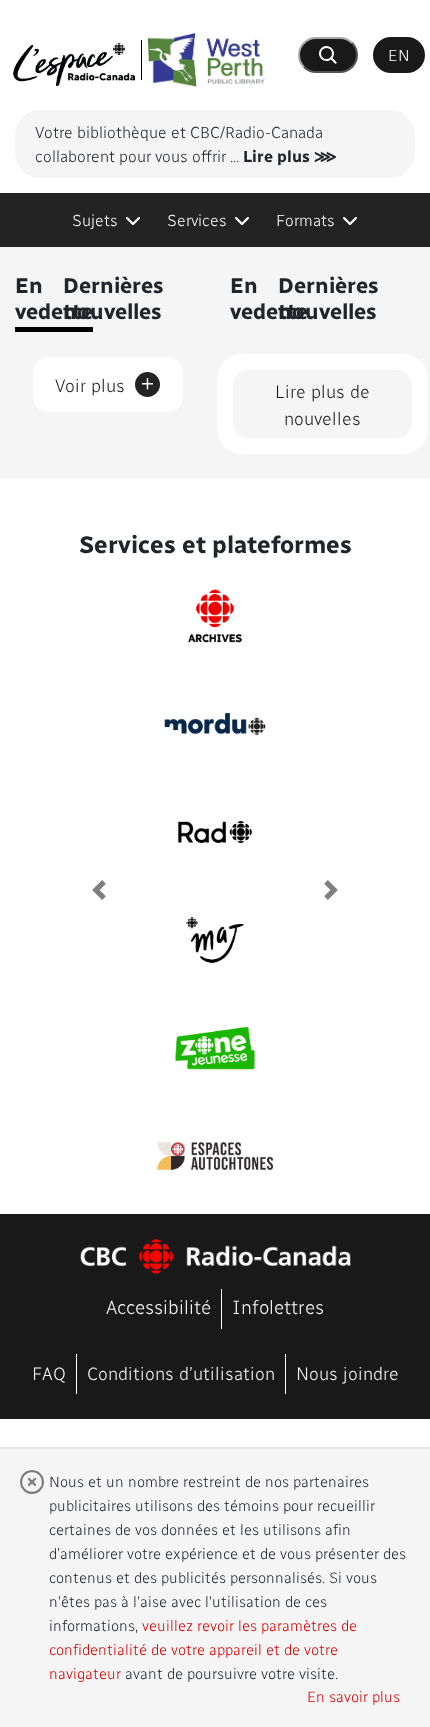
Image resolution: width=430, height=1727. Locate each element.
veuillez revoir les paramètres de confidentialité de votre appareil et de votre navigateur (203, 1649)
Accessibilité (158, 1306)
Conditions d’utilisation (181, 1372)
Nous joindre (347, 1372)
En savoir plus (353, 1696)
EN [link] (399, 54)
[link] (106, 220)
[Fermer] (32, 1481)
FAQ (49, 1372)
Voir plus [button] (105, 381)
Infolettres (278, 1306)
